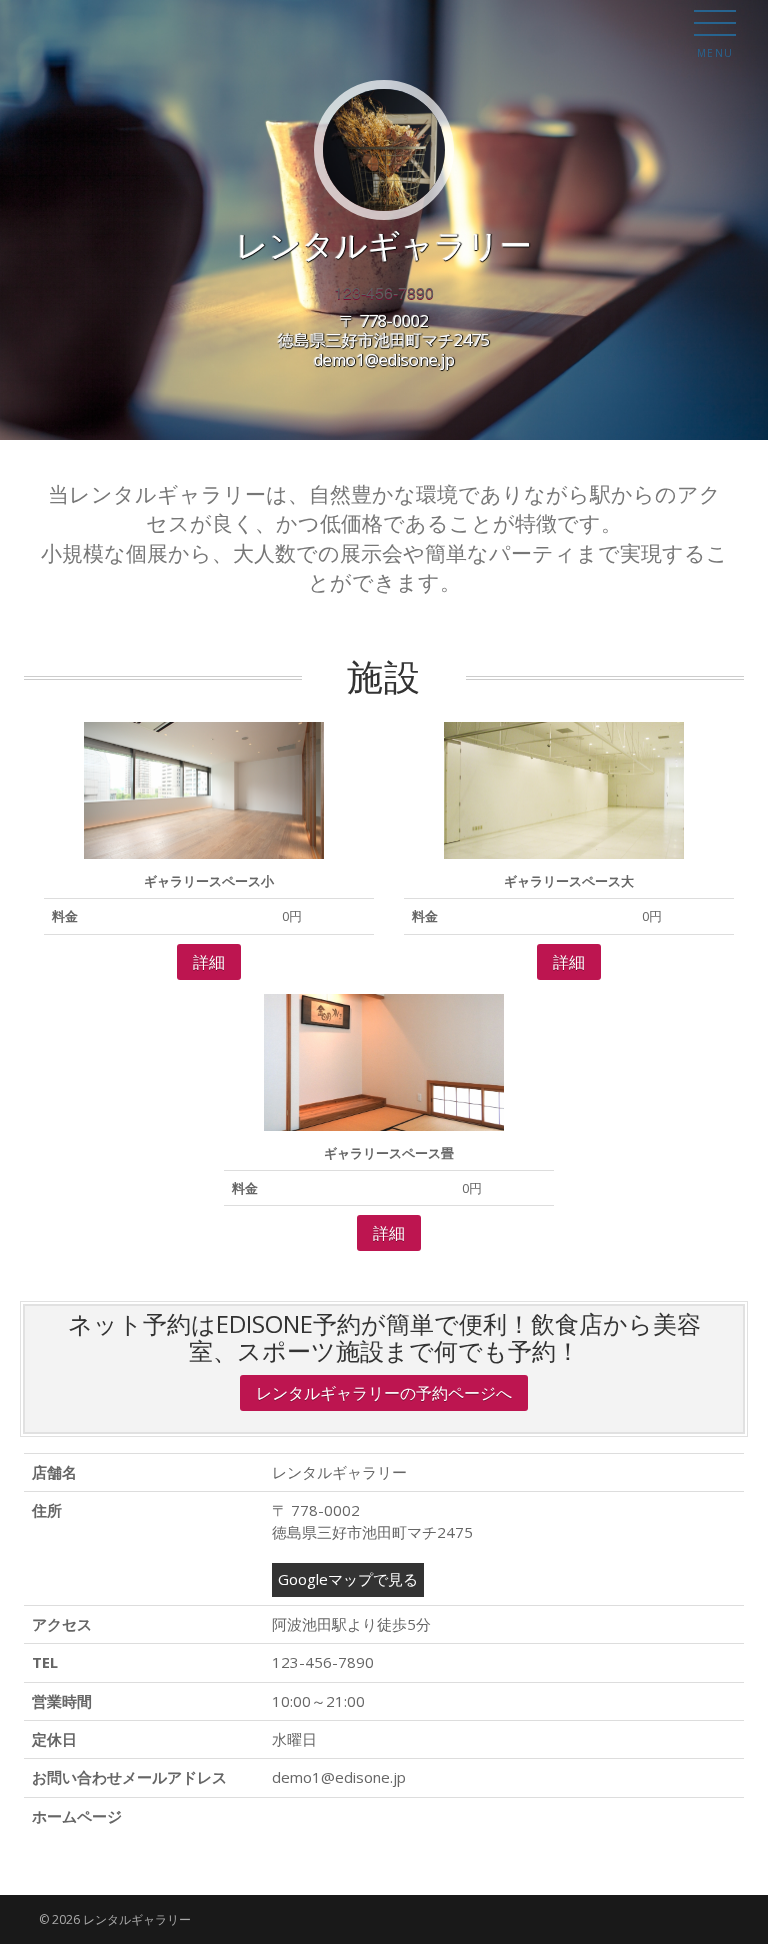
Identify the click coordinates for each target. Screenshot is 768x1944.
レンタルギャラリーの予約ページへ (384, 1392)
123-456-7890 (384, 292)
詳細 (209, 961)
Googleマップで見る (348, 1579)
